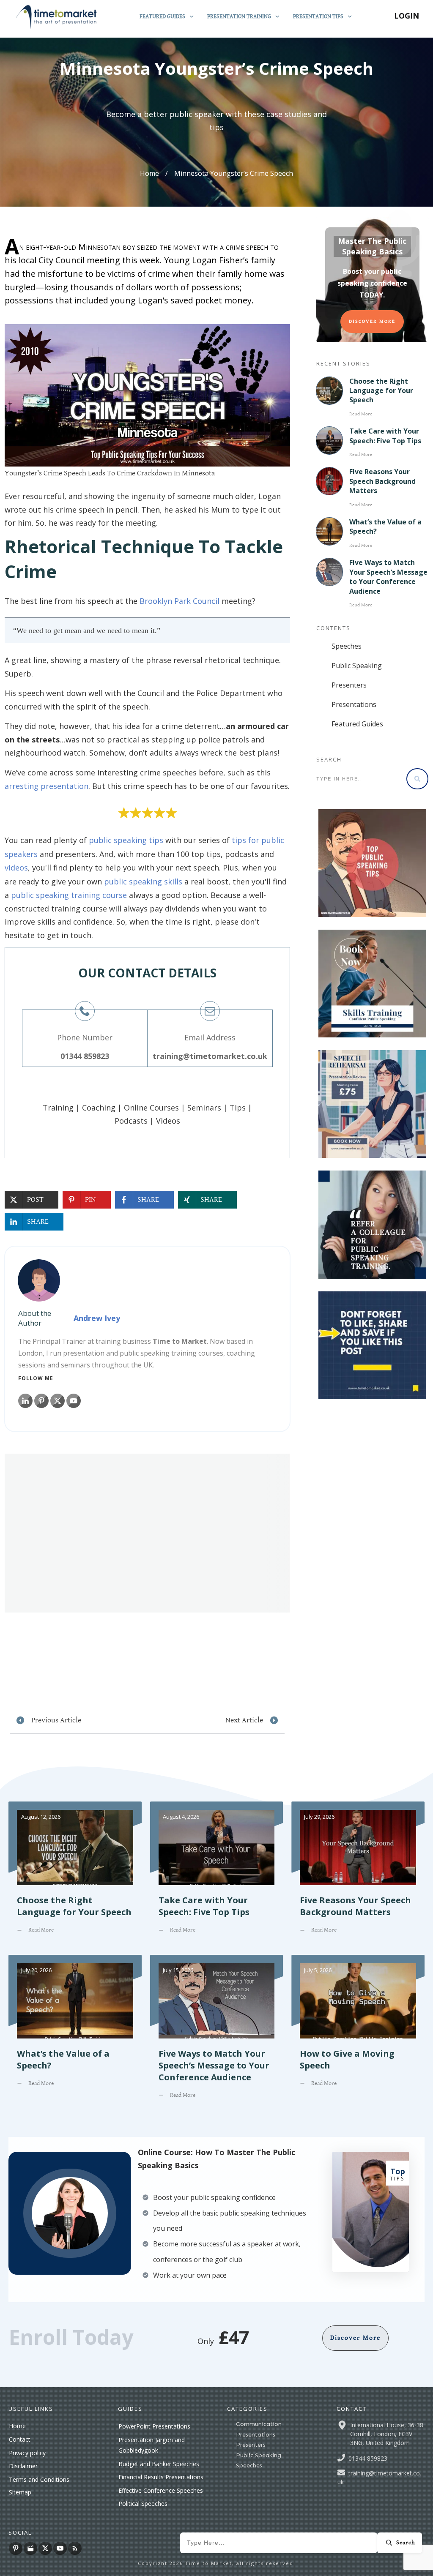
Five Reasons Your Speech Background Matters (382, 481)
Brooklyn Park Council (180, 601)
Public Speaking (357, 666)
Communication (259, 2424)
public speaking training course (69, 895)
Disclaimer (23, 2466)
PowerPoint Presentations (154, 2426)
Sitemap (20, 2492)
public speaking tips (126, 840)
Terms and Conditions (39, 2479)
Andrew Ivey (97, 1318)
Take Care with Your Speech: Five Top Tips (385, 436)
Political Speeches (143, 2504)
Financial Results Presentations (161, 2477)
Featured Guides (357, 724)
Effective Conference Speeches (161, 2490)
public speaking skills (143, 881)
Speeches (347, 646)
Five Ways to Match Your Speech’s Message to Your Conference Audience (388, 577)
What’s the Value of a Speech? (75, 2033)
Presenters (349, 685)
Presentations (354, 704)
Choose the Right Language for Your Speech (381, 391)
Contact (20, 2439)
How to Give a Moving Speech (358, 2033)
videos (16, 868)
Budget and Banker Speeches (159, 2464)
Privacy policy (27, 2453)
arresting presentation (47, 786)
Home (17, 2426)
